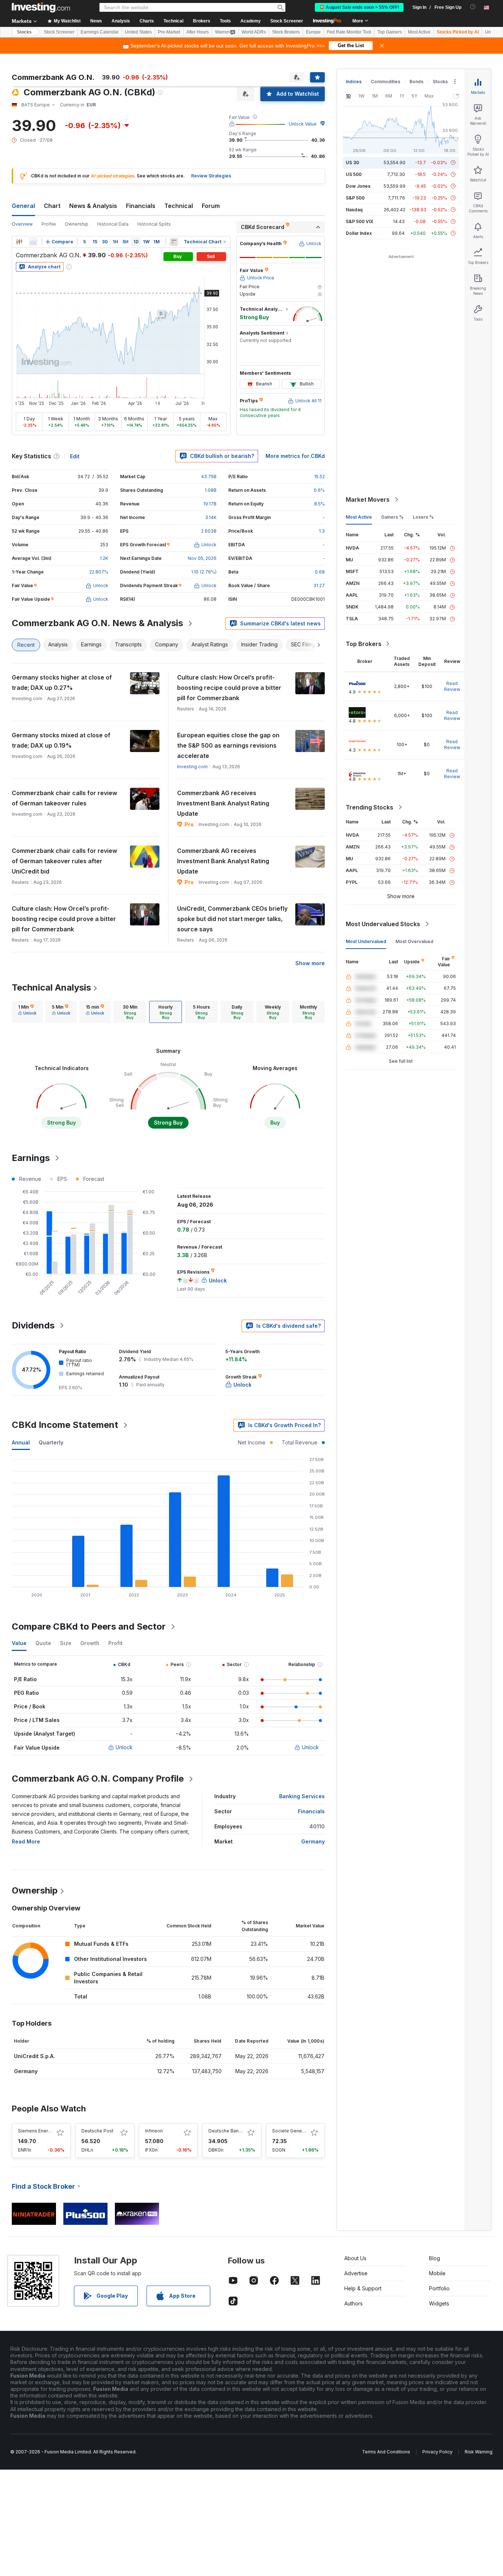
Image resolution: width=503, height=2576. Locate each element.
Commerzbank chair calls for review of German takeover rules (64, 798)
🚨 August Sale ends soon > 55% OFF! (359, 7)
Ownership (77, 224)
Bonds (416, 82)
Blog (435, 2258)
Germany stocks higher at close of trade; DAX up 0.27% (62, 682)
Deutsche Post (97, 2131)
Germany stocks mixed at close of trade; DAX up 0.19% (61, 740)
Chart (52, 206)
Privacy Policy (437, 2452)
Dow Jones (358, 186)
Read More (26, 1841)
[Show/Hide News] (174, 242)
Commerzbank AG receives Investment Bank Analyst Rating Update (223, 803)
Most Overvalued (414, 941)
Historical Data (113, 224)
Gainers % (392, 517)
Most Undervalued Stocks (383, 924)
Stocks (24, 32)
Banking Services (302, 1796)
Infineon (154, 2131)
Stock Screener (287, 21)
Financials (141, 206)
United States (138, 32)
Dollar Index (359, 233)
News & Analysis (93, 206)
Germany (313, 1841)
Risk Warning (479, 2452)
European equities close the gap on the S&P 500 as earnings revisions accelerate (228, 745)
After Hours (198, 32)
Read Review (452, 686)
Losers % (423, 517)
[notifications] (473, 7)
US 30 (352, 163)
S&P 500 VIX (360, 221)
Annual (21, 1442)
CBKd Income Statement (65, 1425)
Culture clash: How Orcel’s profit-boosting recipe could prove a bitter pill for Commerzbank (229, 688)
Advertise (356, 2273)
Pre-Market (169, 32)
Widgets (439, 2303)
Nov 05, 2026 (202, 558)
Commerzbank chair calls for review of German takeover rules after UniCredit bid (64, 861)
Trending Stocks (370, 807)
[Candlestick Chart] (19, 242)
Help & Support (363, 2288)
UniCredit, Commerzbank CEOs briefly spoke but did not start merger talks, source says (232, 919)
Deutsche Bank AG (228, 2131)
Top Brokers (364, 644)
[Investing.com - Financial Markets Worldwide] (41, 7)
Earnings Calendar (100, 32)
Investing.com (192, 767)
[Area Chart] (33, 242)
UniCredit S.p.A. (34, 2056)
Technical (179, 206)
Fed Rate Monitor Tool (349, 32)
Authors (353, 2303)
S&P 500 (355, 198)
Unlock (124, 1747)
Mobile (437, 2273)
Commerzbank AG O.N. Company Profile (98, 1779)
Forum (211, 206)
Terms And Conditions (386, 2452)
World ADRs (254, 32)
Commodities (386, 82)
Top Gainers (390, 32)
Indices (354, 82)
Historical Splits (154, 224)
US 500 (354, 174)
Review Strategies (211, 176)
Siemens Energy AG (39, 2131)
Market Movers (368, 500)
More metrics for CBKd (295, 456)
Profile (49, 224)
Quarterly (51, 1442)
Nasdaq (354, 210)
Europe (313, 32)
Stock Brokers (286, 32)
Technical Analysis (51, 987)
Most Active (419, 32)
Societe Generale (291, 2131)
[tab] (27, 1012)
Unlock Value (303, 124)
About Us (355, 2258)
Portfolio (439, 2288)
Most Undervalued (366, 941)
